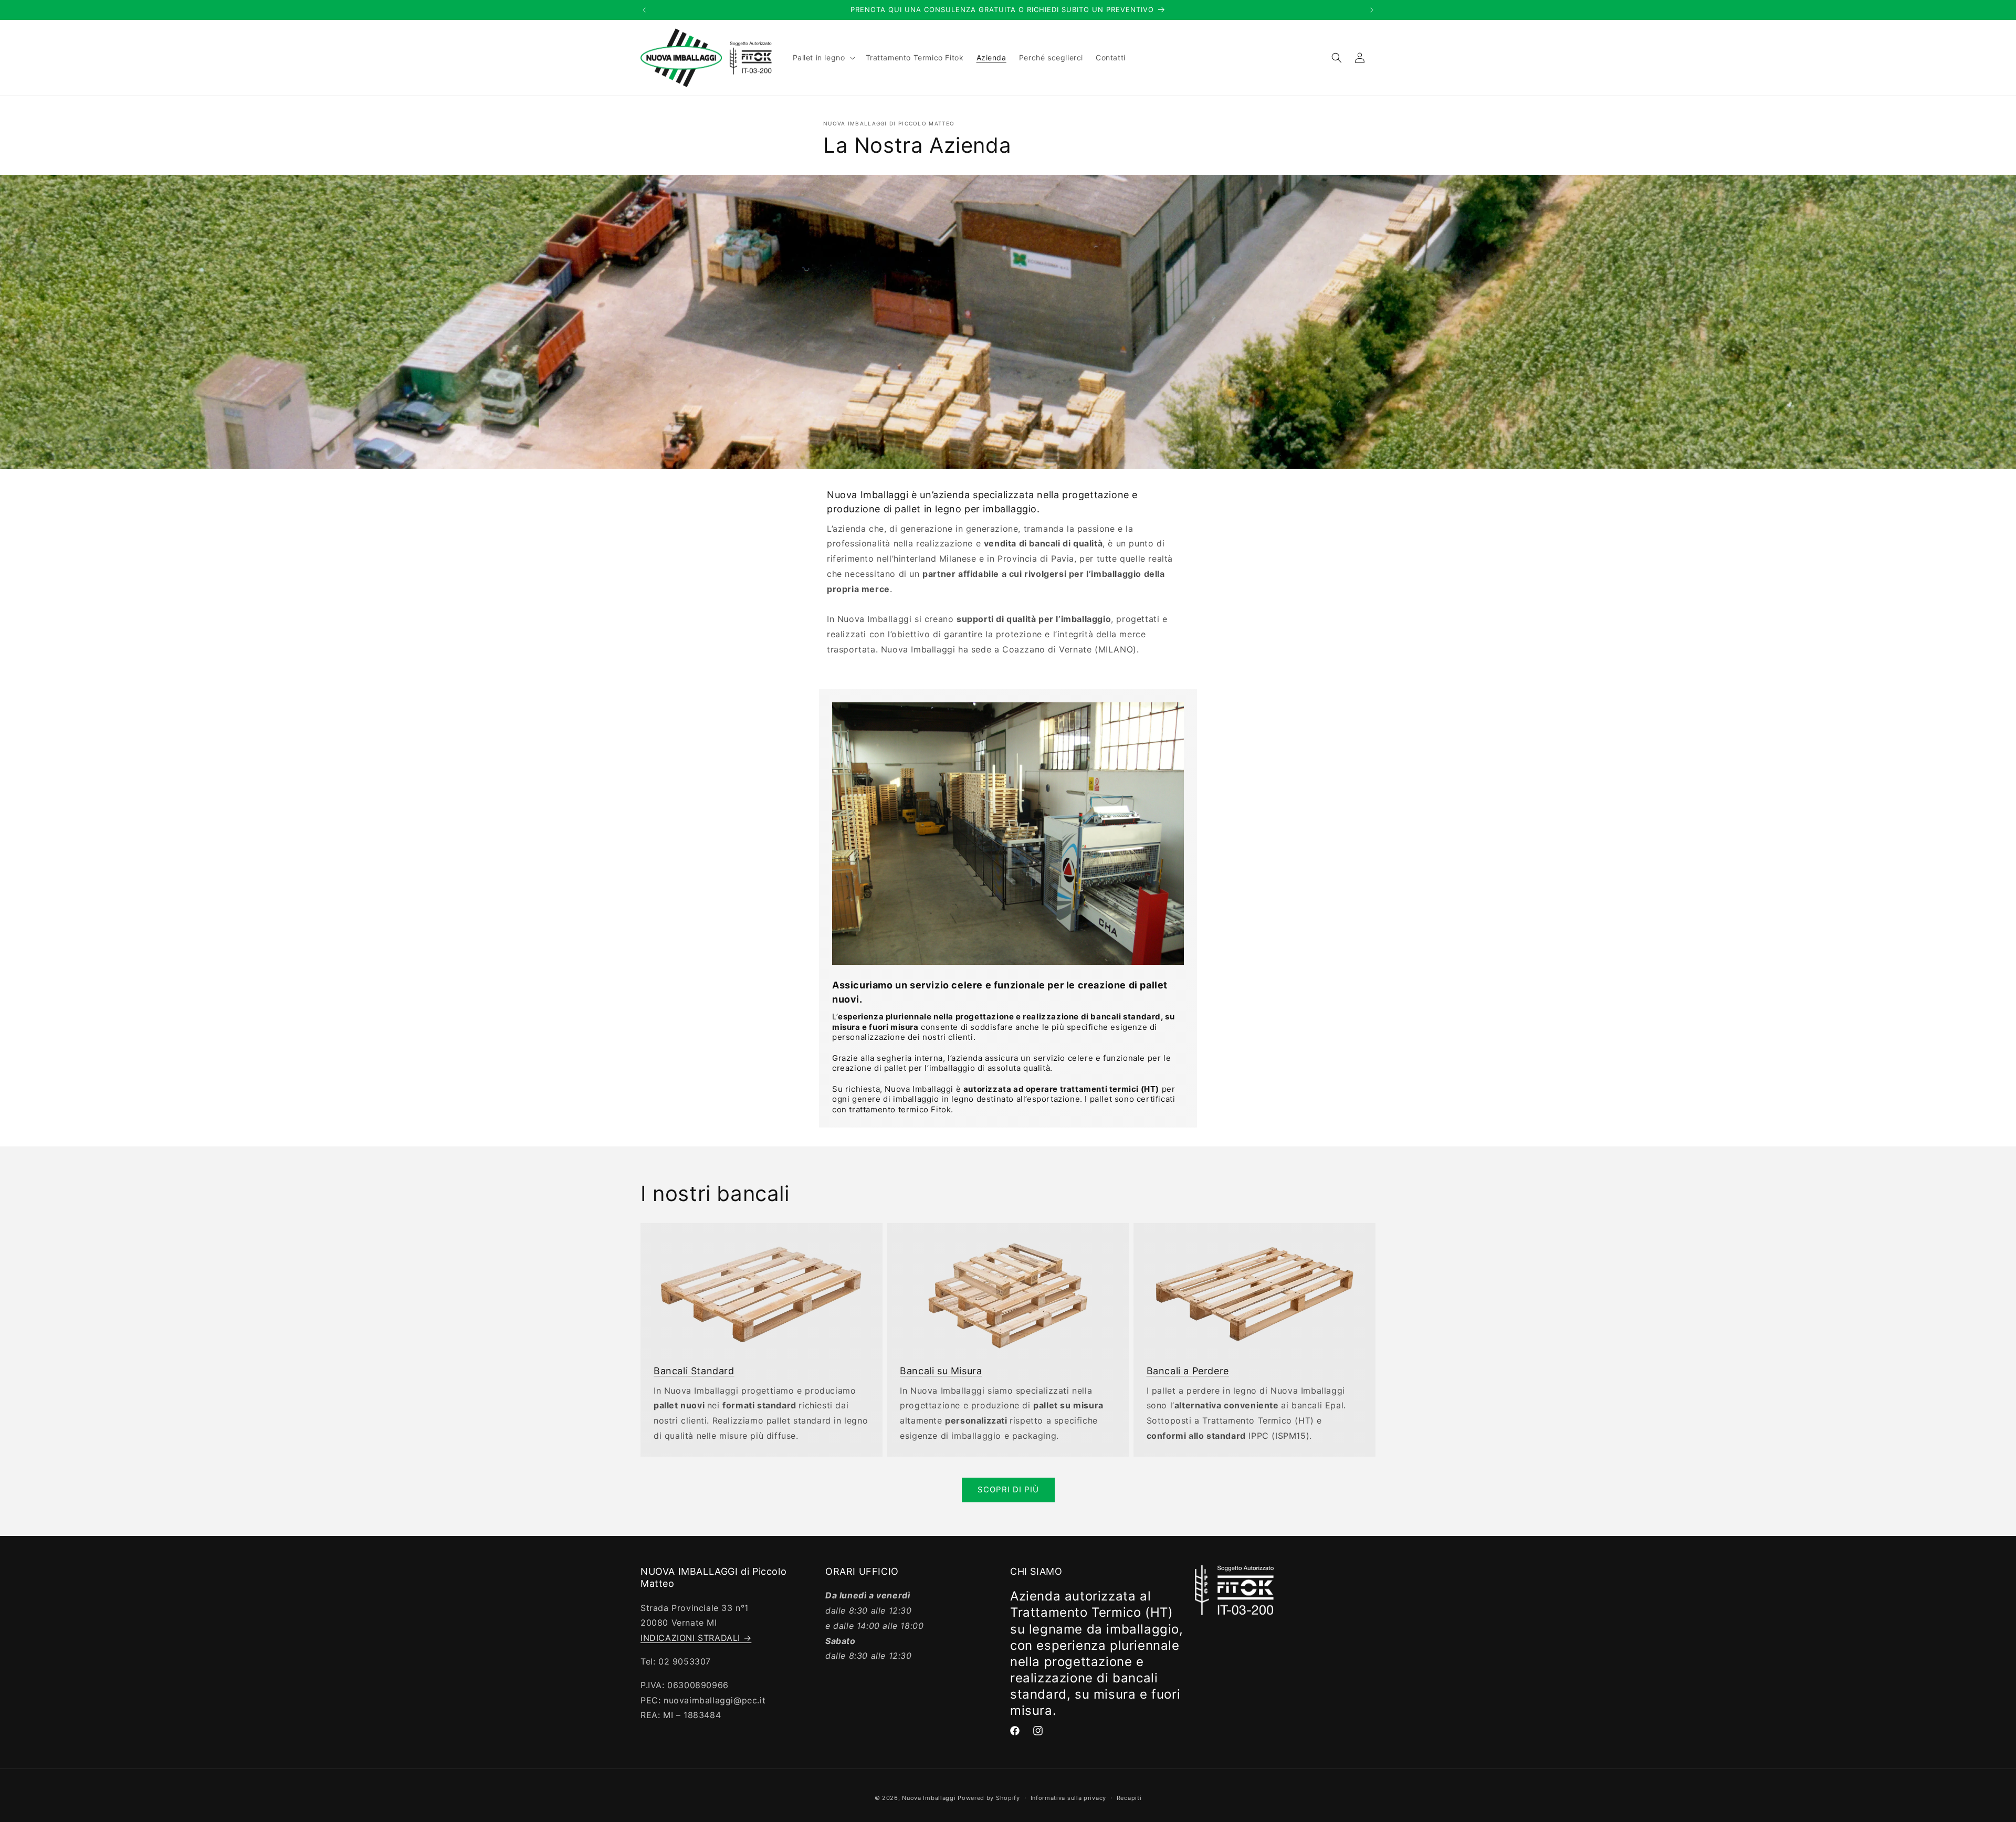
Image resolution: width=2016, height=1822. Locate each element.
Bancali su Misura (941, 1371)
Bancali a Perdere (1188, 1371)
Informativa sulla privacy (1069, 1798)
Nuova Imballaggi (929, 1798)
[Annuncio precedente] (644, 10)
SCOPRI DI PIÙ (1008, 1489)
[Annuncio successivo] (1372, 10)
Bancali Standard (694, 1371)
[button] (823, 58)
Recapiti (1129, 1798)
